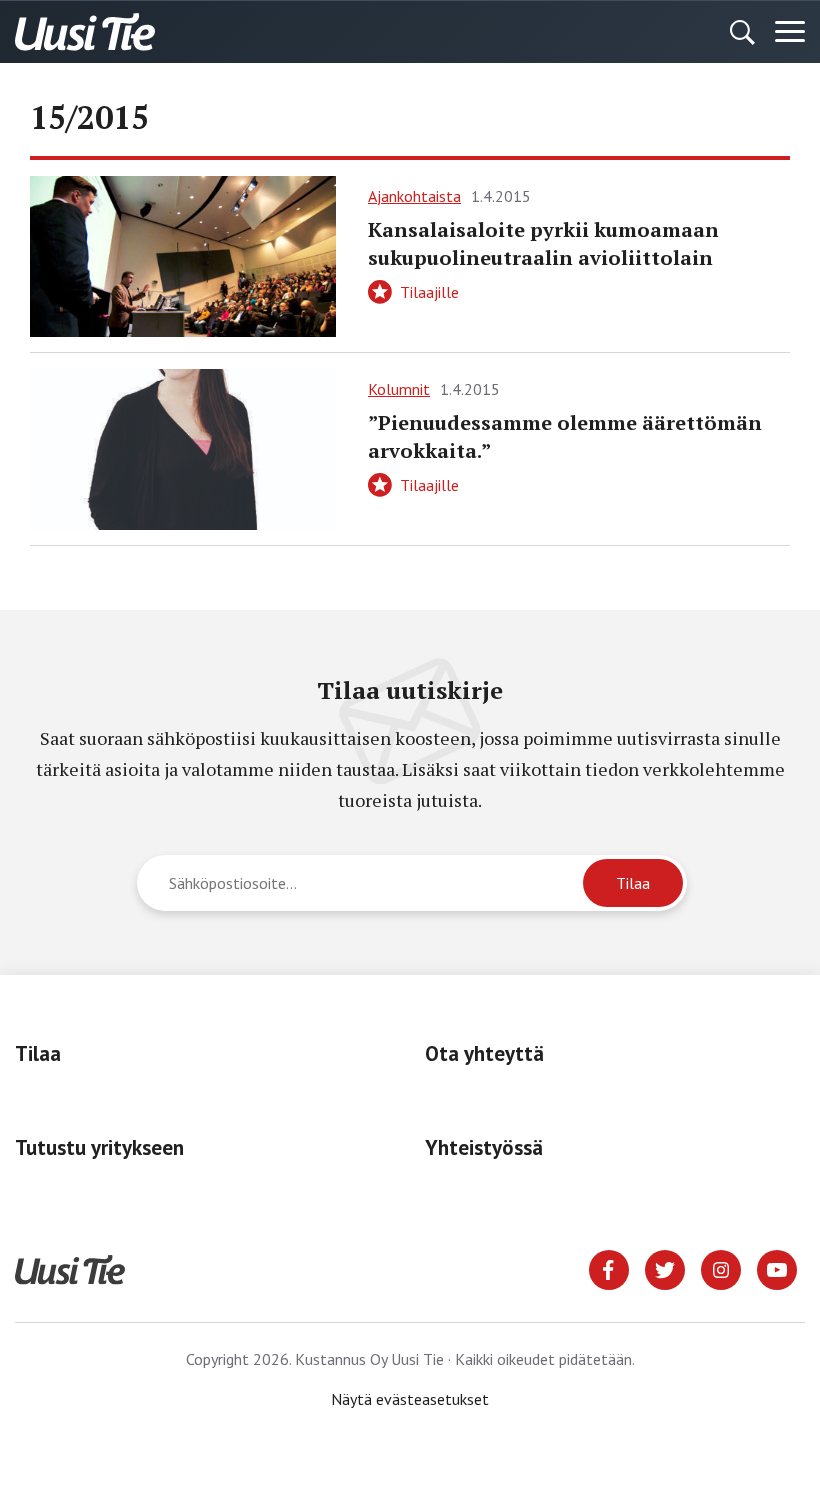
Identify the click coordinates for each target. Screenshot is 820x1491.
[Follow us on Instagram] (721, 1268)
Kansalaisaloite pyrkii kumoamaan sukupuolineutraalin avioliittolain (543, 243)
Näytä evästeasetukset (410, 1399)
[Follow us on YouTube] (777, 1268)
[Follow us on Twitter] (665, 1268)
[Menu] (790, 32)
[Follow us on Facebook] (609, 1268)
